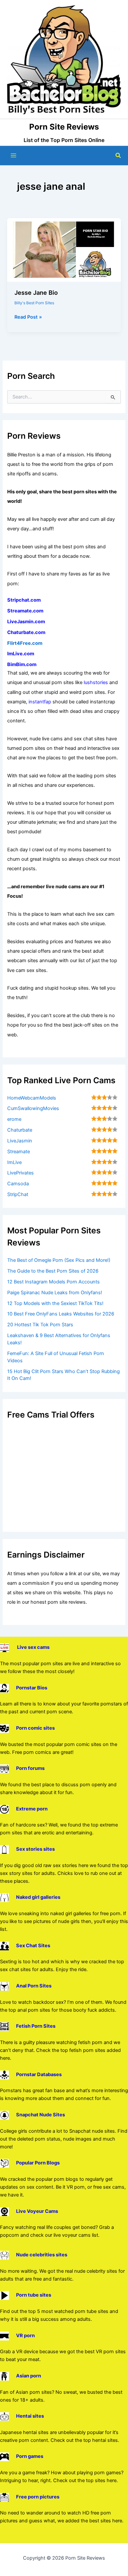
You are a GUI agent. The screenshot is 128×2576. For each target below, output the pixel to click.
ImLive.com (21, 654)
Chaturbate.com (26, 632)
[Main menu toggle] (13, 155)
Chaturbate (20, 1130)
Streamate (19, 1152)
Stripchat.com (24, 600)
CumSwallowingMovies (33, 1108)
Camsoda (18, 1184)
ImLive (14, 1162)
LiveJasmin (20, 1141)
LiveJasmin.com (26, 622)
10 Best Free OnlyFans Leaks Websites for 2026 (61, 1314)
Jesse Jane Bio (36, 292)
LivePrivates (21, 1173)
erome (14, 1119)
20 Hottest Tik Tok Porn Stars (40, 1325)
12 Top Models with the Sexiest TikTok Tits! (55, 1303)
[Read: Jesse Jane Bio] (64, 250)
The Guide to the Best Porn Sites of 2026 (53, 1271)
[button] (118, 156)
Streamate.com (25, 611)
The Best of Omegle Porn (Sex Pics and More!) (59, 1260)
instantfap (40, 702)
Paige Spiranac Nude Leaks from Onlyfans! (55, 1293)
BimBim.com (22, 664)
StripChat (18, 1194)
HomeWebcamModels (32, 1098)
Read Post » (28, 317)
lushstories (96, 682)
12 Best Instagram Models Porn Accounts (53, 1282)
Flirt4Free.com (25, 643)
